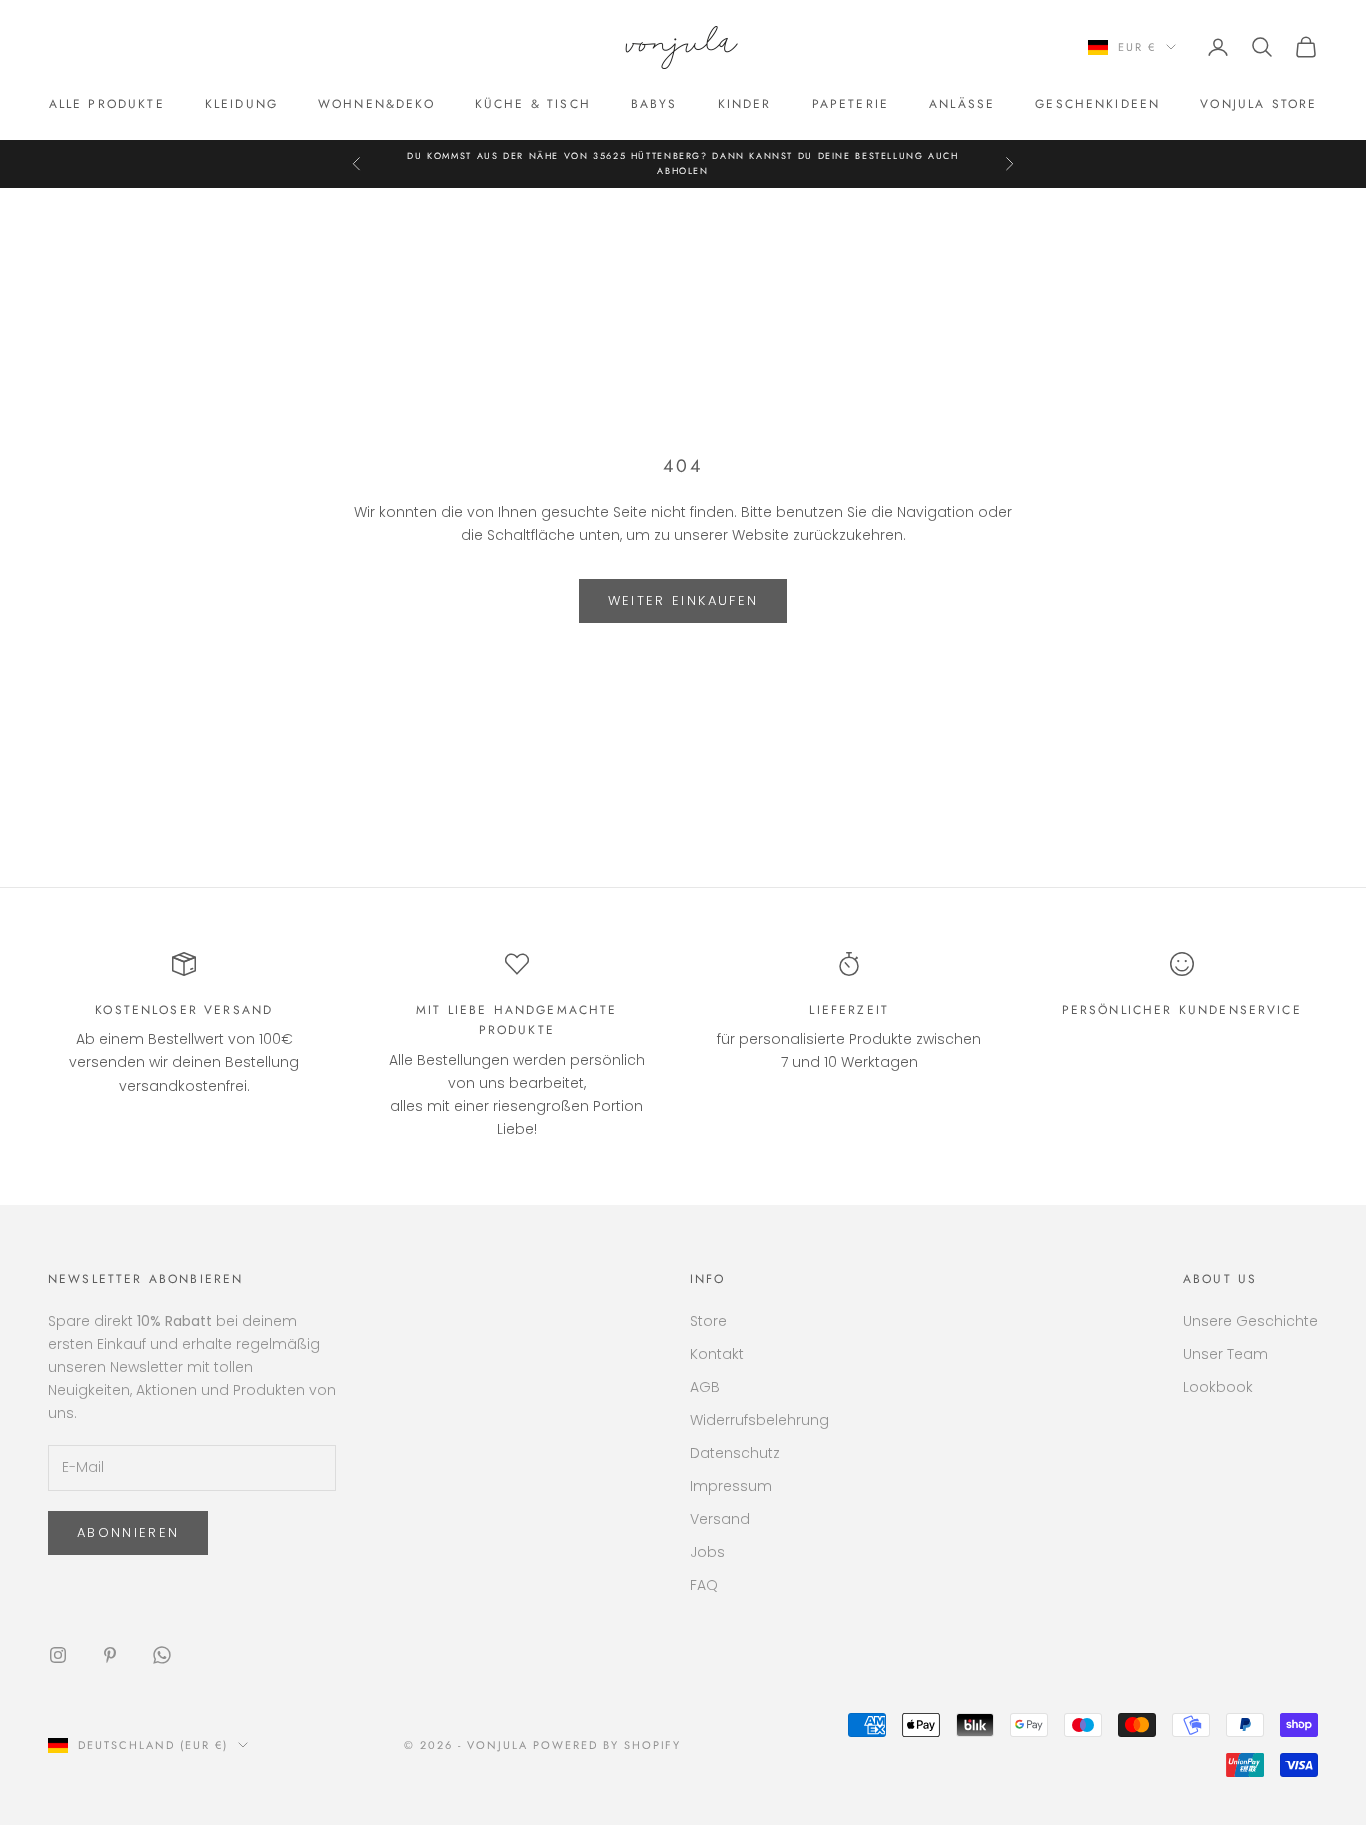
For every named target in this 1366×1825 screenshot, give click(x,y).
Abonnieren (128, 1532)
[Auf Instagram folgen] (58, 1655)
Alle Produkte (107, 104)
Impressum (731, 1486)
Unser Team (1225, 1354)
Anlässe (962, 104)
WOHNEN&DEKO (376, 104)
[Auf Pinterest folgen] (110, 1655)
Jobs (707, 1552)
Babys (654, 104)
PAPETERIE (850, 104)
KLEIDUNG (241, 104)
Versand (720, 1519)
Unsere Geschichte (1250, 1321)
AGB (705, 1387)
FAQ (704, 1585)
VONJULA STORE (1258, 104)
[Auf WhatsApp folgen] (162, 1655)
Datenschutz (735, 1453)
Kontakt (717, 1354)
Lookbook (1218, 1387)
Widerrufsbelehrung (759, 1420)
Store (708, 1321)
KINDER (745, 104)
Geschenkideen (1097, 104)
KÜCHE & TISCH (533, 104)
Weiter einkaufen (683, 600)
